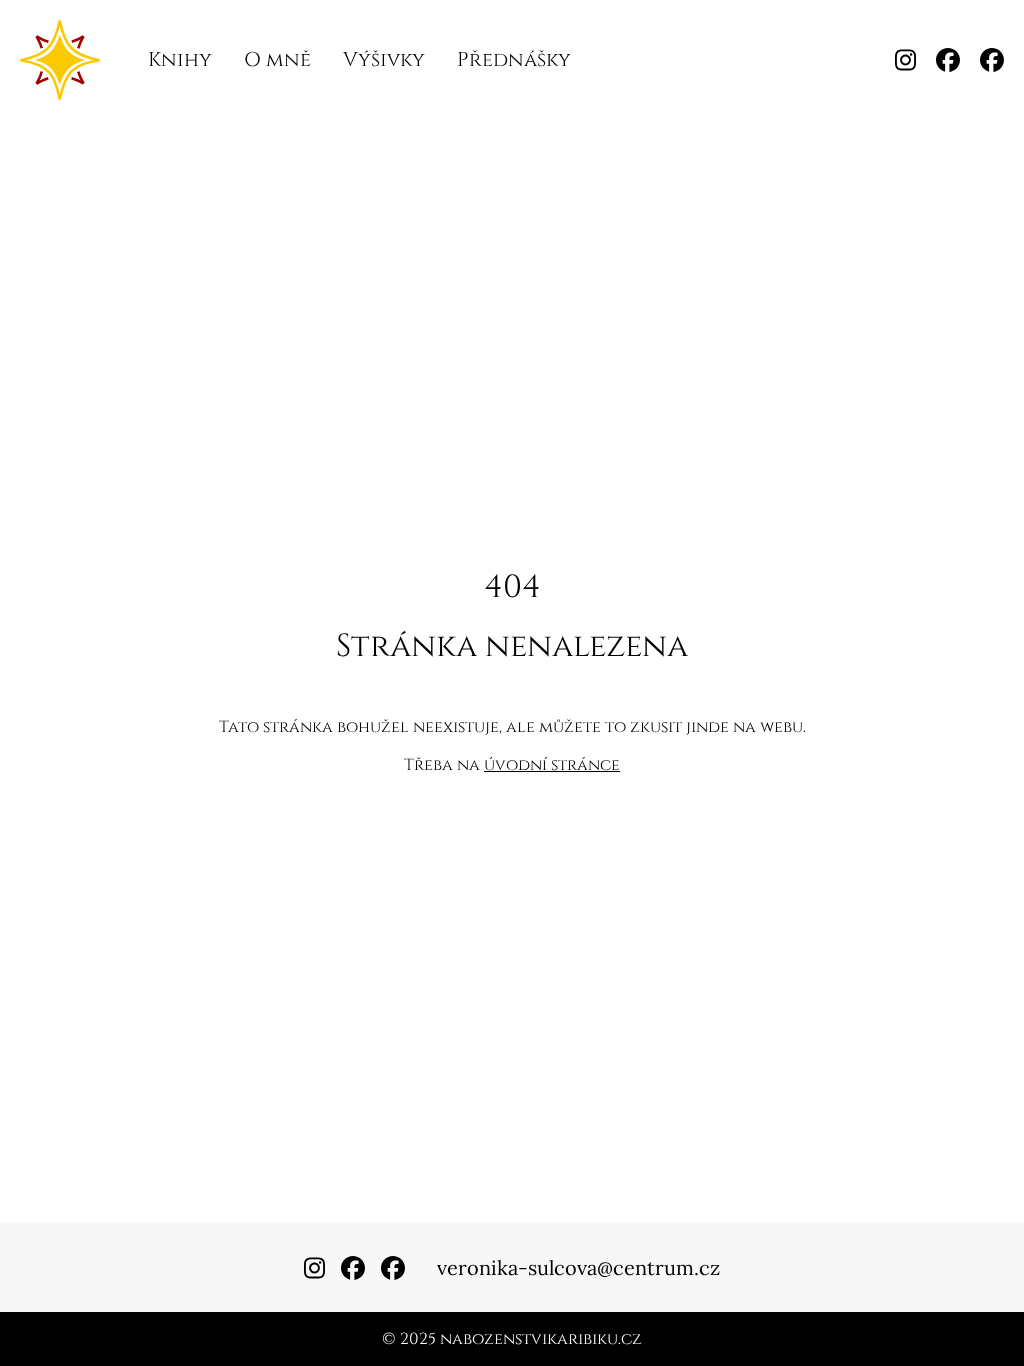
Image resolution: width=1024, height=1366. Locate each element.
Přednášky (514, 59)
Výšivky (384, 59)
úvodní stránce (552, 765)
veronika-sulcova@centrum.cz (578, 1267)
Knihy (180, 59)
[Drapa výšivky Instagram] (905, 60)
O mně (277, 59)
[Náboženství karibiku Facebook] (948, 60)
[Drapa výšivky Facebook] (992, 60)
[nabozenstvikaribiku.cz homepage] (60, 60)
